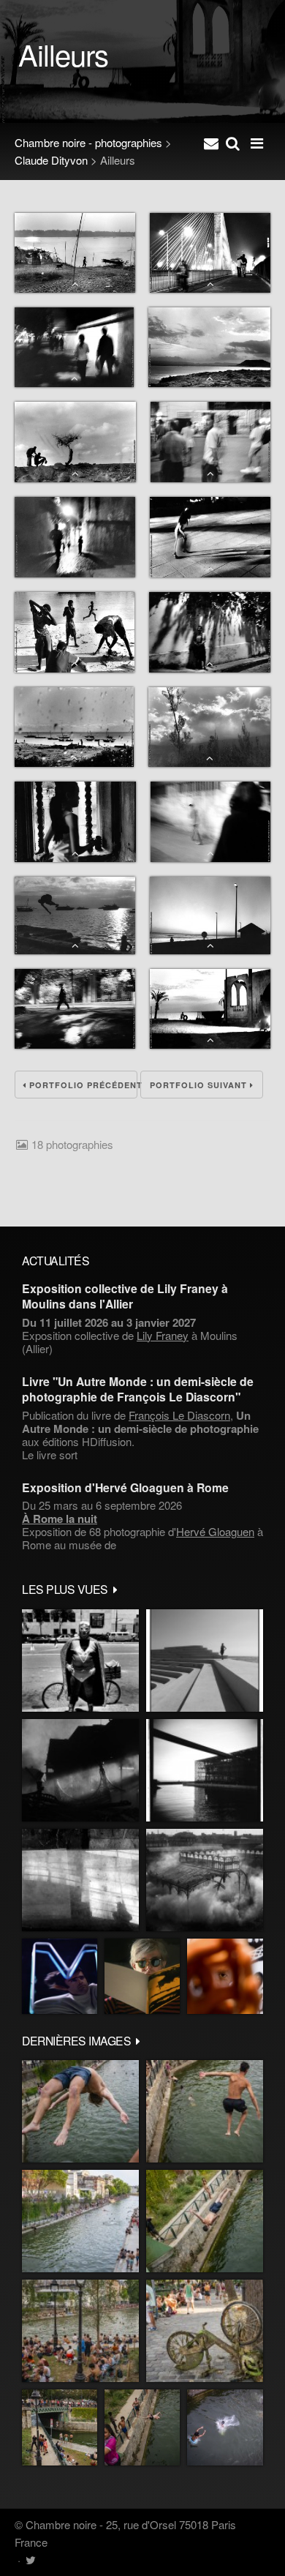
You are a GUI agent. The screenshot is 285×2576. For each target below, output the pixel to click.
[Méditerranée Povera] (205, 1660)
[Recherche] (233, 143)
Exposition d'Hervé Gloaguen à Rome (125, 1487)
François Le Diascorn (179, 1415)
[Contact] (211, 143)
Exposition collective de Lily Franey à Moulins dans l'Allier (125, 1296)
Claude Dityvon (51, 160)
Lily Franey (163, 1335)
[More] (115, 1589)
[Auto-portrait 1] (80, 1880)
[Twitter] (30, 2560)
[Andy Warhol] (142, 1976)
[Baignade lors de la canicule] (80, 2111)
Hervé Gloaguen (215, 1531)
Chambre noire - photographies (88, 142)
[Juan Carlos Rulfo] (225, 1976)
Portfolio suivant (200, 1085)
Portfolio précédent (82, 1085)
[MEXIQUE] (80, 1660)
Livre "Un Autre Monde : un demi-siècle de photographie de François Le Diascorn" (138, 1389)
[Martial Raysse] (60, 1976)
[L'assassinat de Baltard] (80, 1770)
